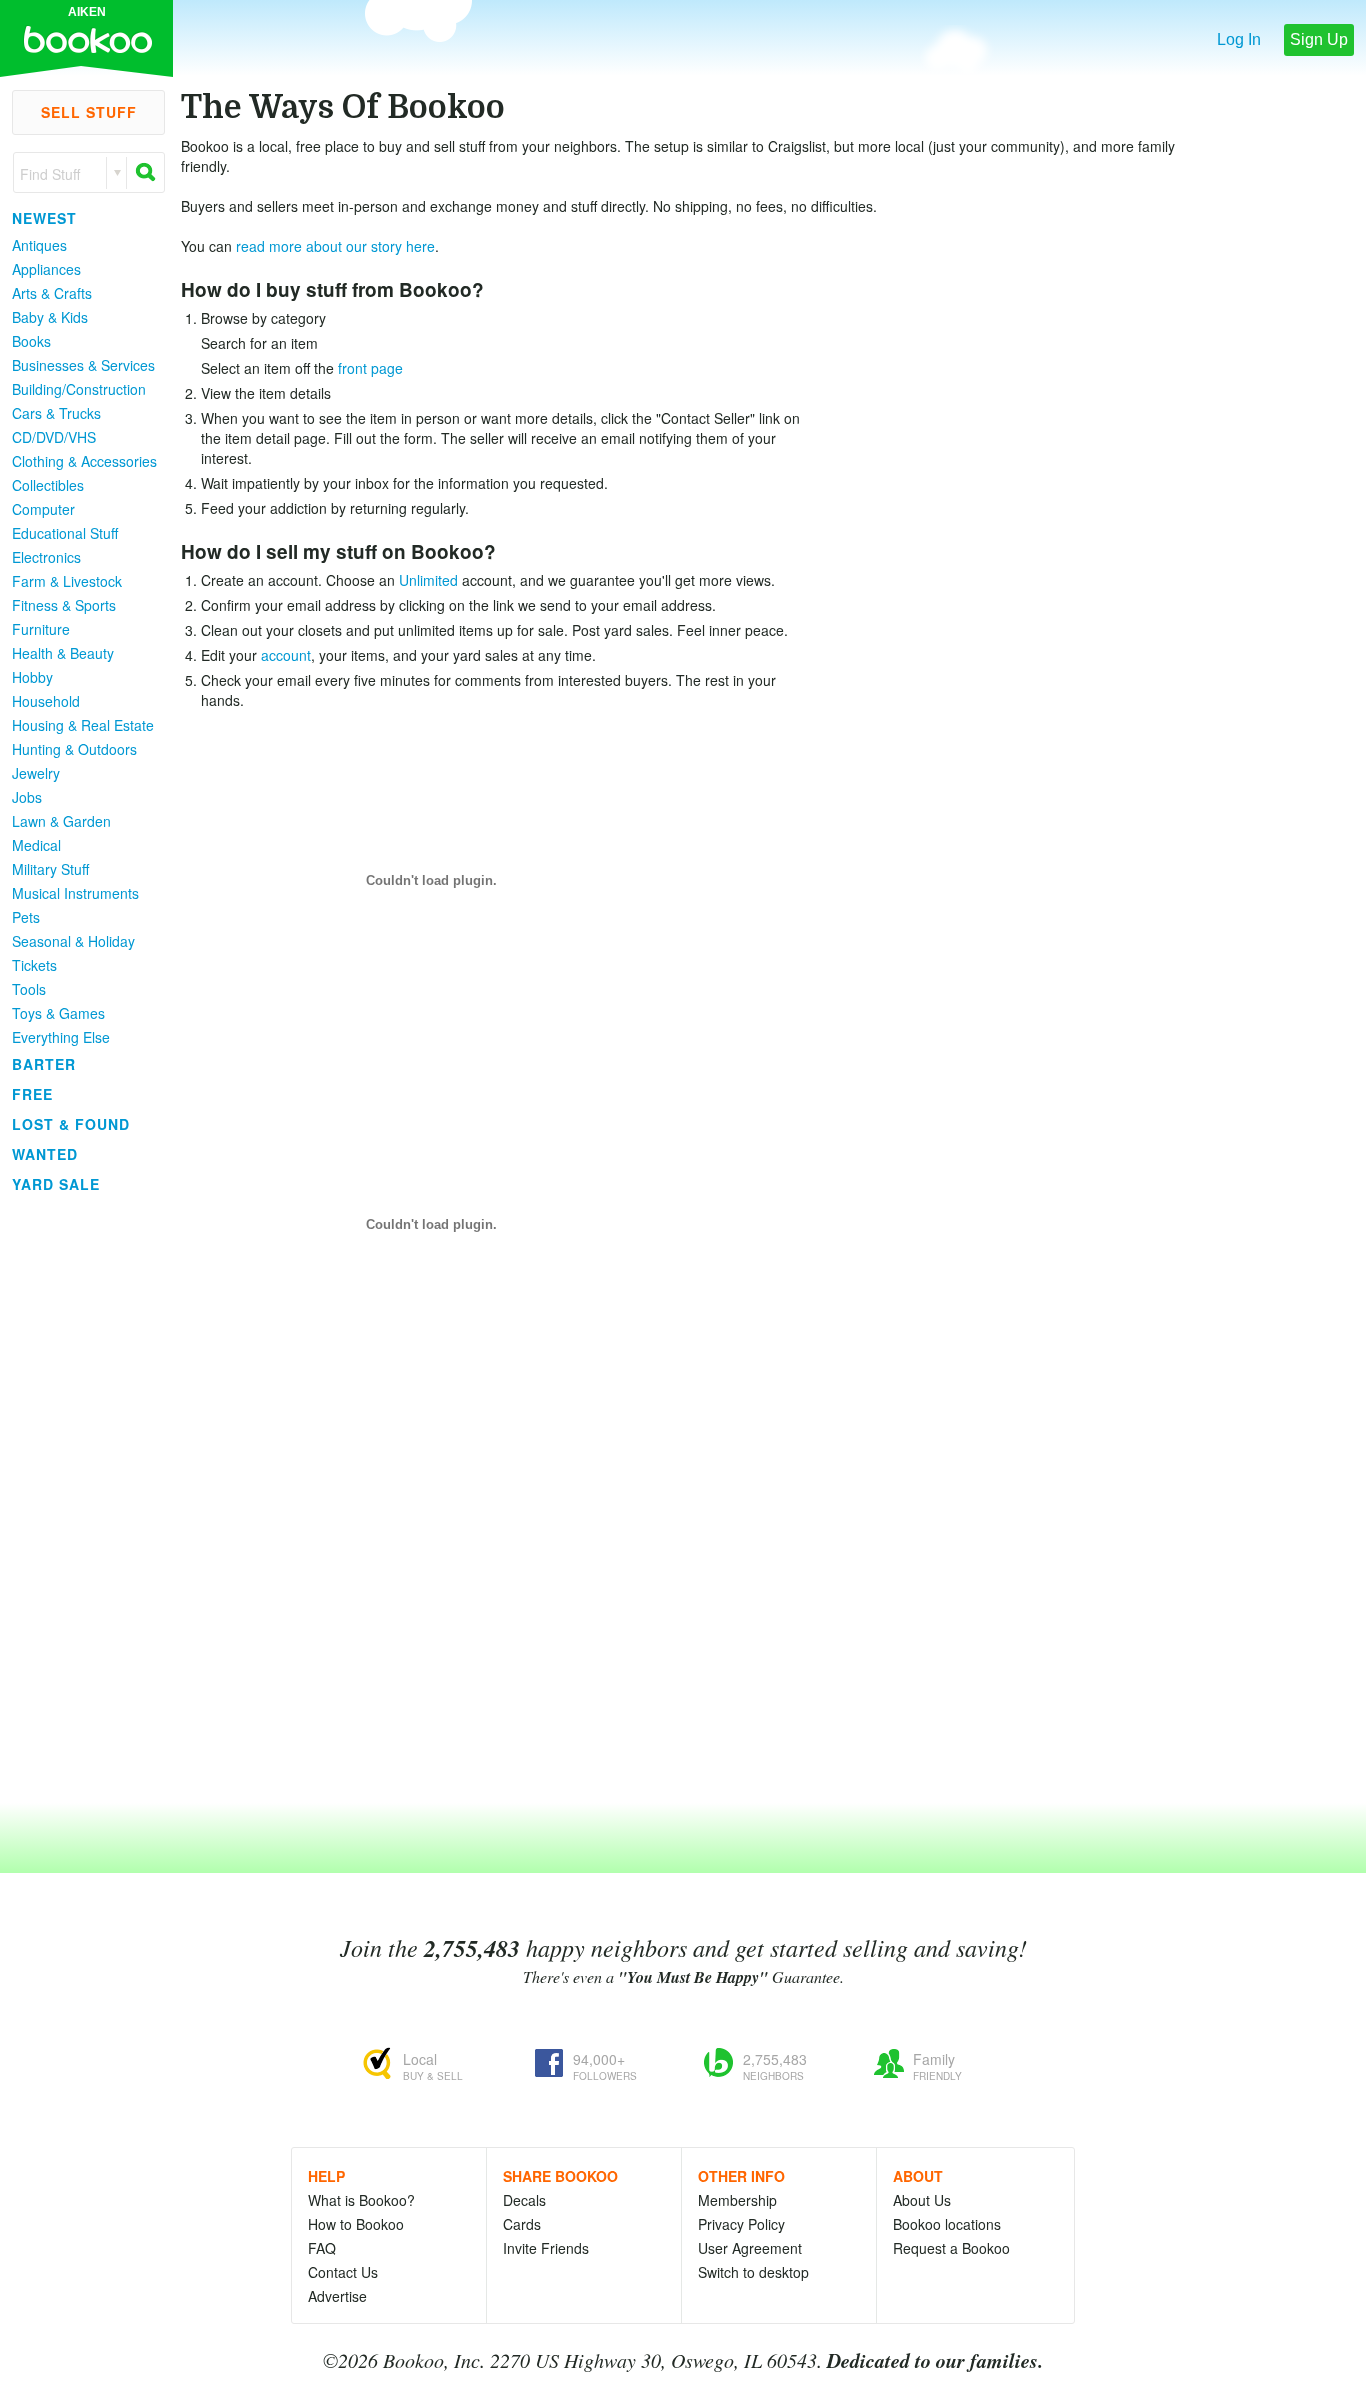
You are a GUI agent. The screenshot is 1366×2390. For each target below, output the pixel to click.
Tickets (34, 965)
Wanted (45, 1154)
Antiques (39, 245)
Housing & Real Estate (83, 725)
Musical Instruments (75, 893)
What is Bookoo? (361, 2200)
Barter (44, 1064)
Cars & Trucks (56, 413)
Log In (1239, 39)
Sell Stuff (89, 112)
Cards (522, 2224)
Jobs (27, 797)
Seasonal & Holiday (73, 941)
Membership (737, 2200)
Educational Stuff (65, 533)
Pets (26, 917)
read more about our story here (335, 246)
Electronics (46, 557)
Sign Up (1319, 39)
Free (32, 1094)
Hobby (32, 677)
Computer (43, 509)
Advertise (337, 2296)
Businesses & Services (83, 365)
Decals (524, 2200)
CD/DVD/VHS (54, 437)
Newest (44, 218)
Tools (29, 989)
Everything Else (61, 1037)
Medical (36, 845)
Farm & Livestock (67, 581)
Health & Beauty (63, 653)
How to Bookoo (356, 2224)
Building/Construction (79, 389)
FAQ (322, 2248)
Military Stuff (50, 869)
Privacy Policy (741, 2224)
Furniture (41, 629)
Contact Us (343, 2272)
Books (31, 341)
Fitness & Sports (64, 605)
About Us (922, 2200)
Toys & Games (58, 1013)
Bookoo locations (947, 2224)
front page (370, 368)
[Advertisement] (80, 1499)
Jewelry (36, 773)
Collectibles (48, 485)
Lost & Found (71, 1124)
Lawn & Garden (61, 821)
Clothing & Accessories (84, 461)
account (286, 655)
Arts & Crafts (52, 293)
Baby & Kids (50, 317)
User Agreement (750, 2248)
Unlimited (428, 580)
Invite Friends (546, 2248)
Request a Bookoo (951, 2248)
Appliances (46, 269)
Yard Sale (56, 1184)
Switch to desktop (753, 2272)
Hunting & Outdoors (74, 749)
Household (46, 701)
